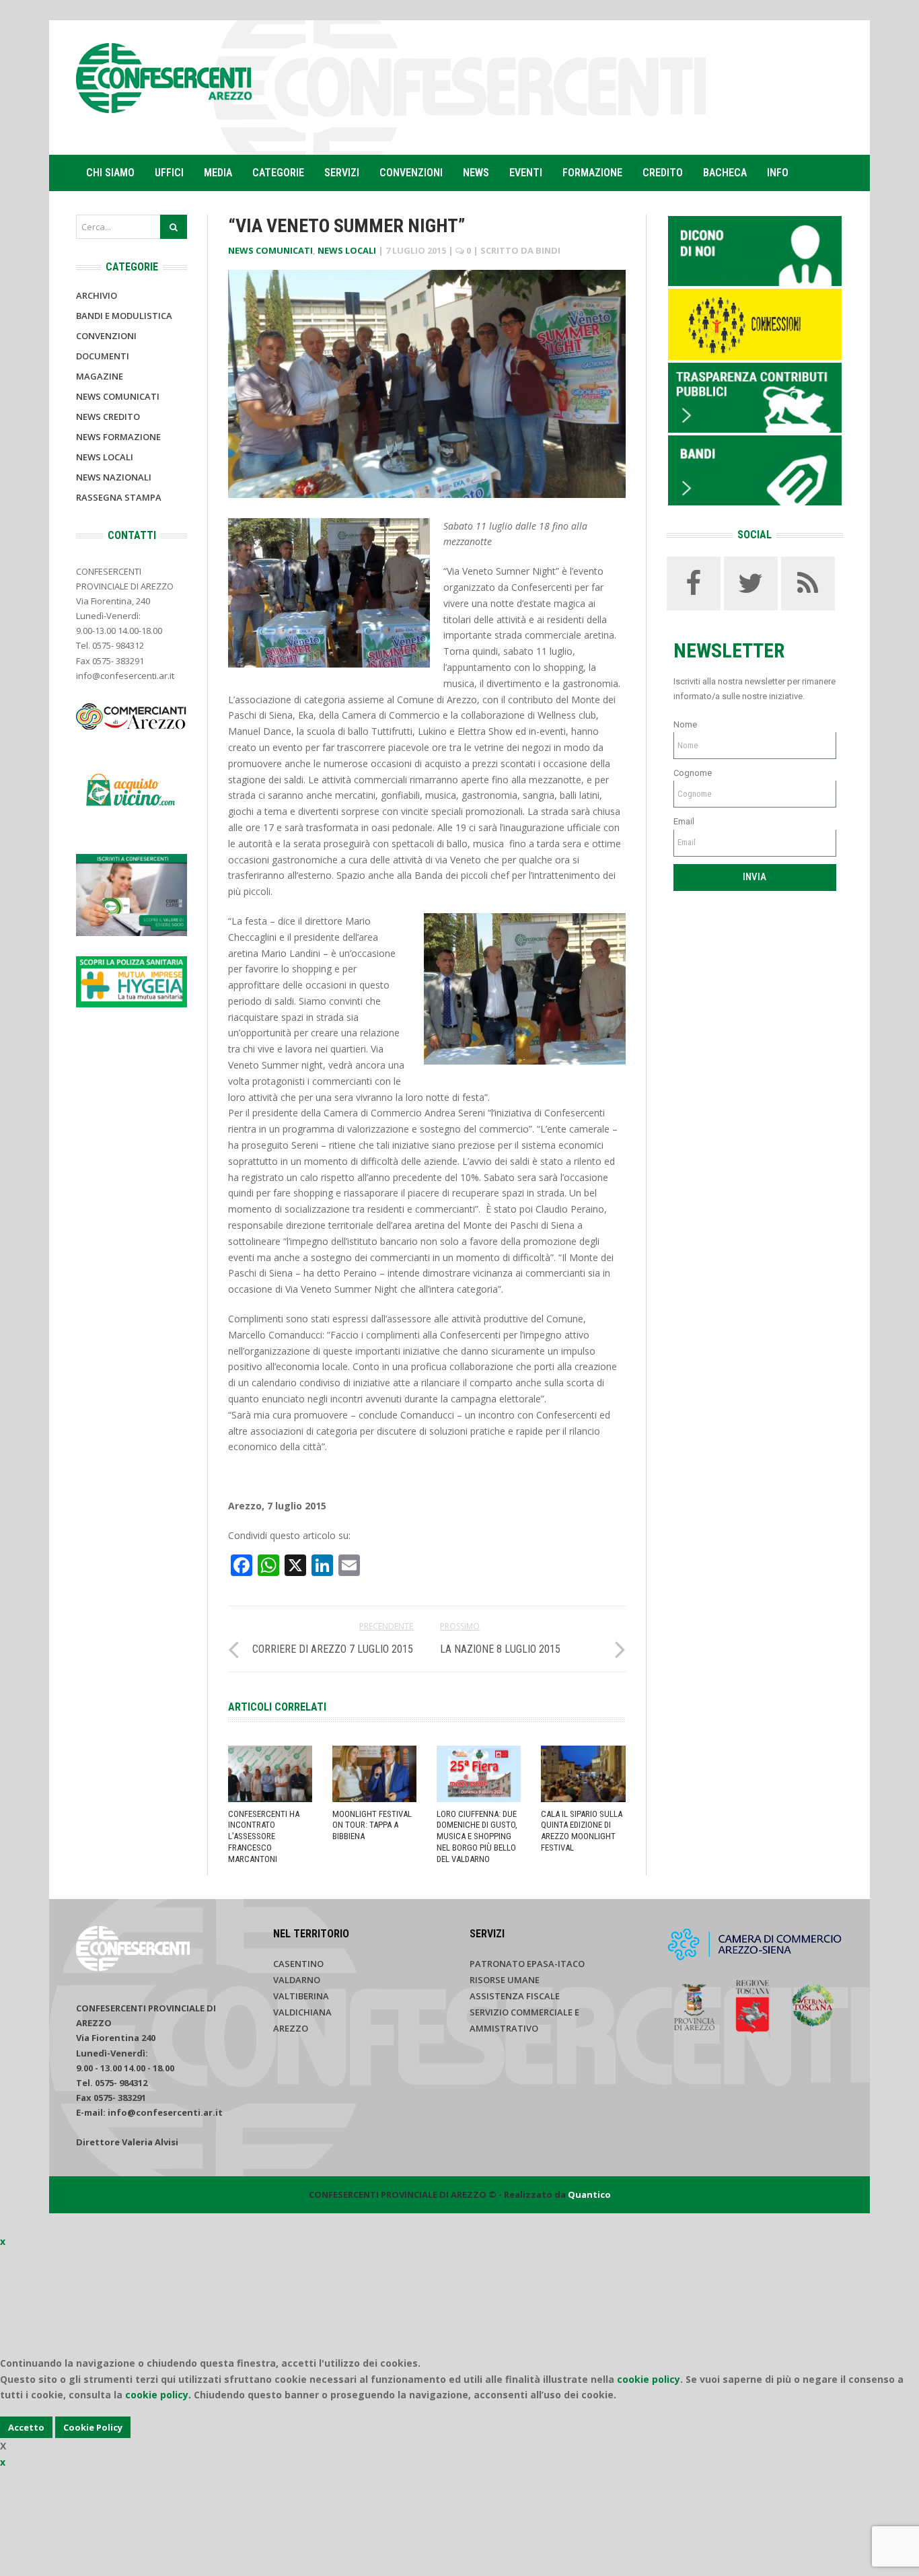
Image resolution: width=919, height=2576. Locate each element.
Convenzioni (411, 173)
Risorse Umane (505, 1980)
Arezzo (291, 2028)
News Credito (108, 417)
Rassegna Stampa (119, 497)
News (476, 173)
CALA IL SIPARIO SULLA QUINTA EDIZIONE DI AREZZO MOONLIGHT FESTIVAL (582, 1831)
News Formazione (118, 437)
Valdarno (297, 1980)
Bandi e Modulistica (124, 316)
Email (684, 821)
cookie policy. (158, 2395)
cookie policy (649, 2379)
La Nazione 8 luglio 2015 (500, 1649)
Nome (685, 724)
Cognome (693, 773)
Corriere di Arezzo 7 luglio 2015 (333, 1649)
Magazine (100, 376)
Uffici (169, 173)
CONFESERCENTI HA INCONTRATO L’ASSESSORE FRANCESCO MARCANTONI (264, 1837)
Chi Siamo (110, 173)
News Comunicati (270, 250)
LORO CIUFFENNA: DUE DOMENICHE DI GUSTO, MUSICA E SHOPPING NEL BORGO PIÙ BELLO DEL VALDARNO (477, 1837)
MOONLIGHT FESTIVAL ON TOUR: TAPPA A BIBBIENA (372, 1825)
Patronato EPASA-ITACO (527, 1964)
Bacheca (725, 173)
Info (778, 173)
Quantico (589, 2194)
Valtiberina (301, 1996)
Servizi (342, 173)
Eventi (526, 173)
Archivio (97, 295)
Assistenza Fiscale (515, 1996)
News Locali (347, 250)
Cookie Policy (93, 2427)
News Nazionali (114, 477)
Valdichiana (302, 2012)
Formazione (592, 173)
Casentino (298, 1964)
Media (218, 173)
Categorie (278, 173)
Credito (663, 173)
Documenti (103, 356)
